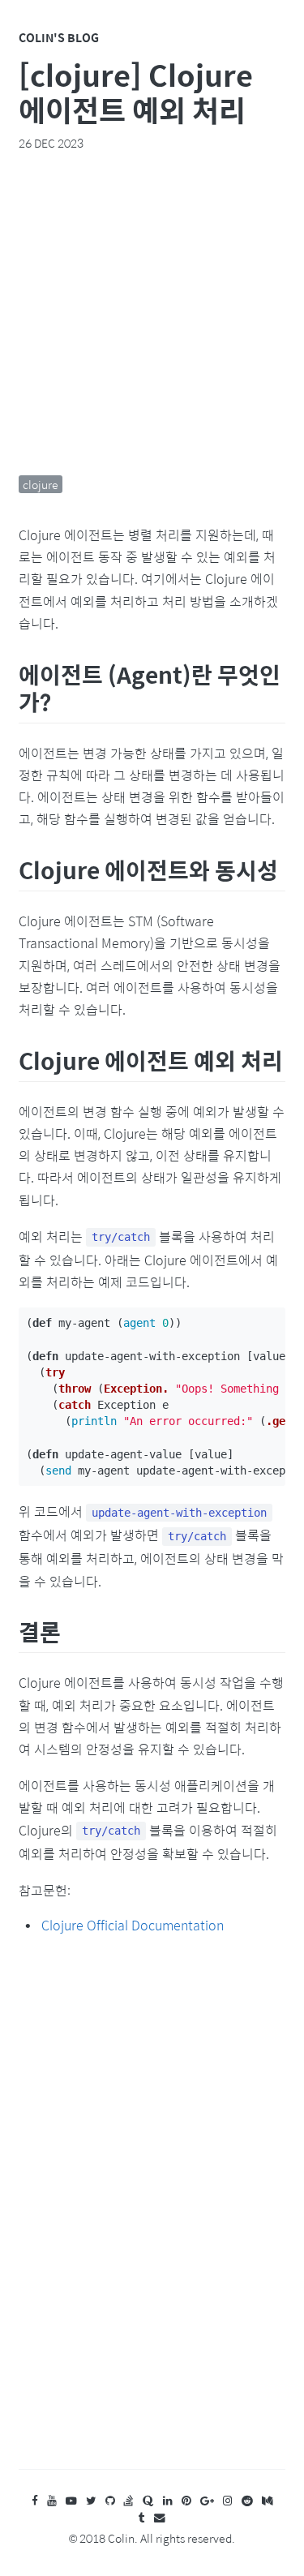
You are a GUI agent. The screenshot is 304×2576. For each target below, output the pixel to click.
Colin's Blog (59, 37)
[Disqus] (152, 2218)
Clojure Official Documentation (133, 1925)
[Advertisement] (152, 313)
